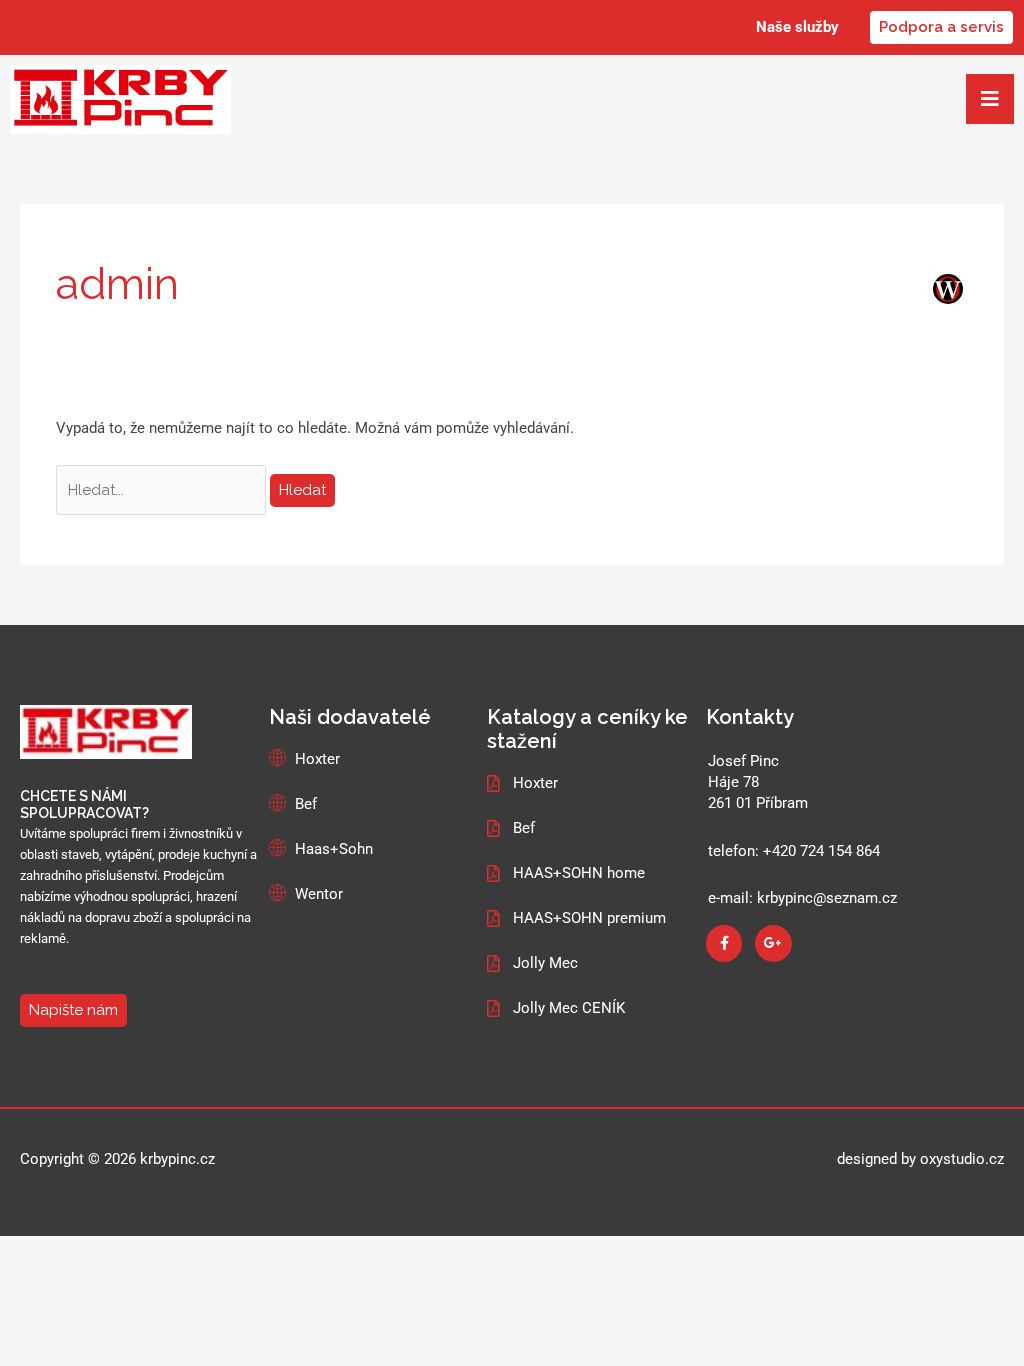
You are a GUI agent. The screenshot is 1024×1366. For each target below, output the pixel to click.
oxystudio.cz (962, 1159)
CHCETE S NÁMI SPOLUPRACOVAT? (84, 805)
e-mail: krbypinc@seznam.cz (802, 898)
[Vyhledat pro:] (163, 490)
